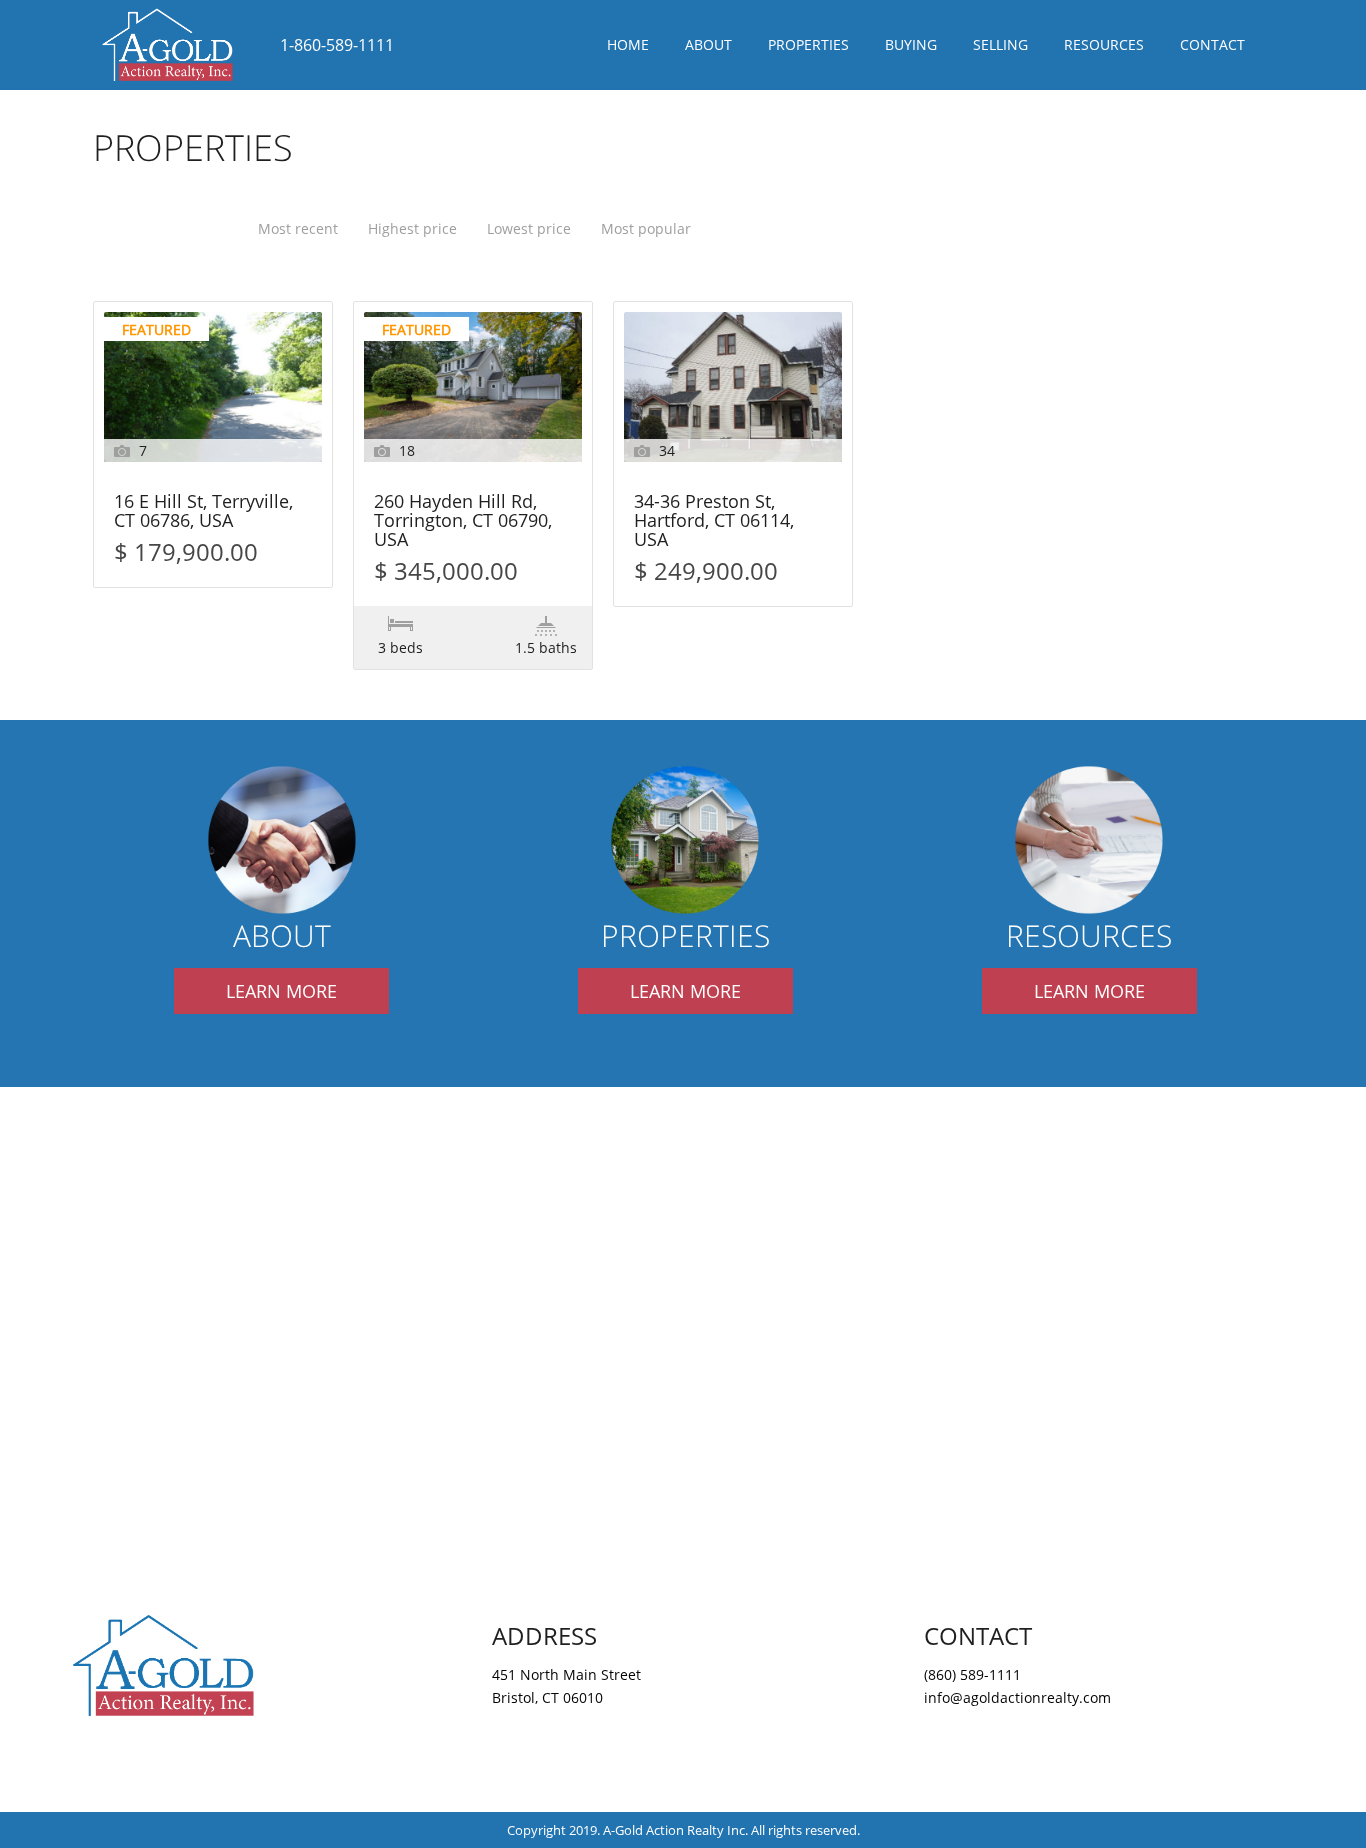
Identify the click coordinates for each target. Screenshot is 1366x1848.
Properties (808, 44)
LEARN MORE (281, 991)
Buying (911, 44)
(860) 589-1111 (972, 1674)
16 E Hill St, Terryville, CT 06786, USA (203, 512)
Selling (1000, 44)
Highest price (412, 228)
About (708, 44)
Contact (1212, 44)
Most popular (646, 228)
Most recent (298, 228)
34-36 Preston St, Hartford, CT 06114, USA (714, 521)
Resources (1104, 44)
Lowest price (529, 228)
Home (628, 44)
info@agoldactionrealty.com (1017, 1697)
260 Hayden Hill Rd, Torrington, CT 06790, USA (463, 521)
